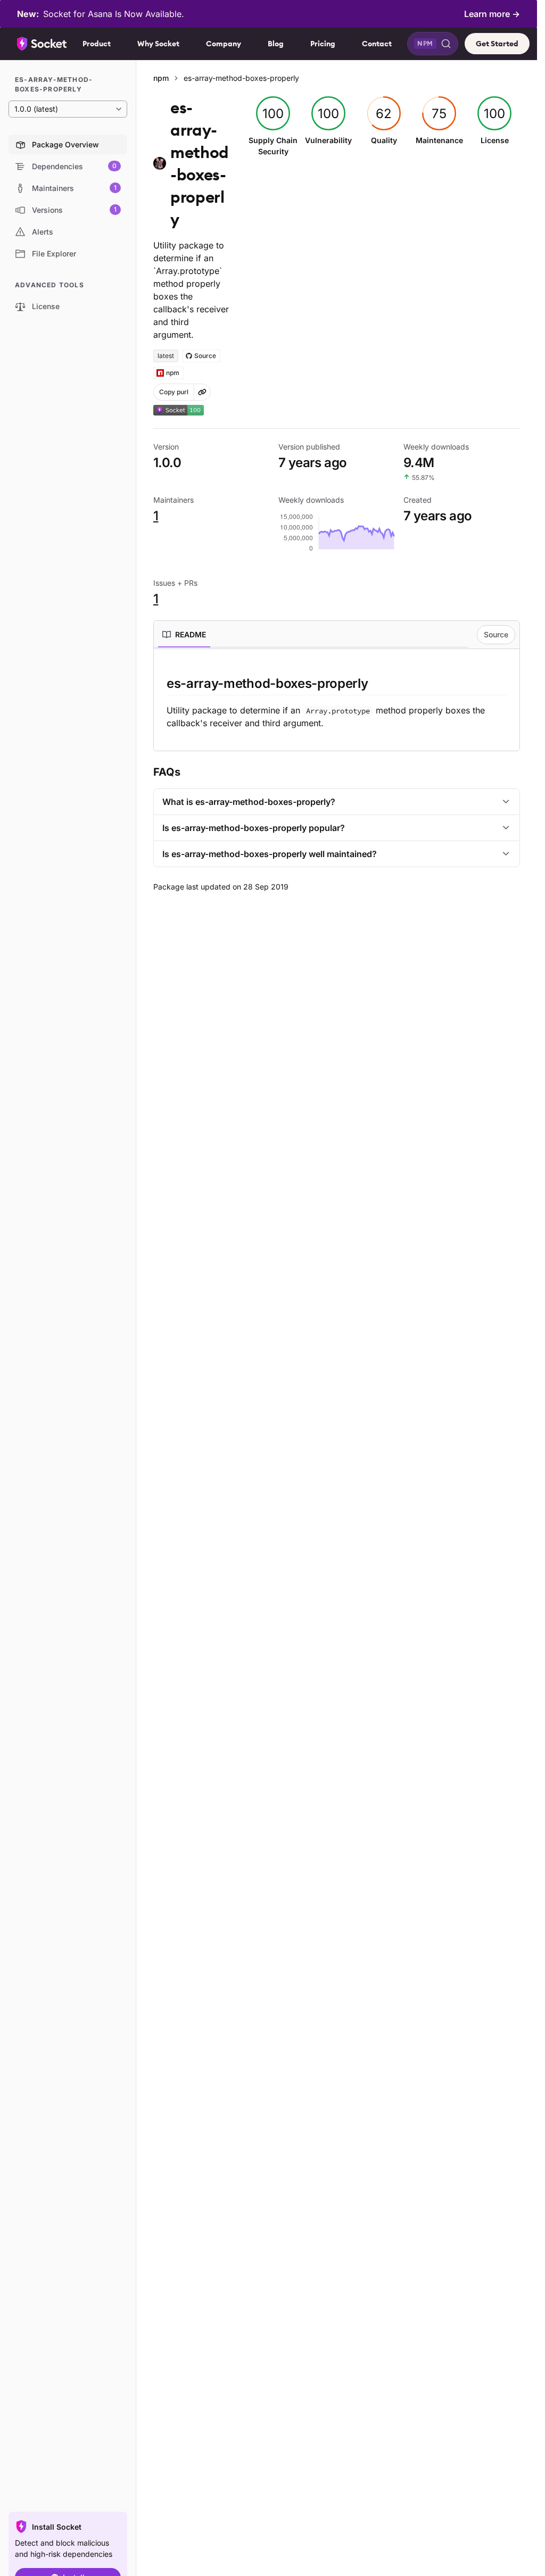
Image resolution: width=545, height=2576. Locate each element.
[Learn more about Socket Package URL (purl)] (202, 392)
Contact (377, 44)
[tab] (184, 635)
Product (97, 44)
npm (161, 78)
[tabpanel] (337, 702)
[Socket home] (42, 44)
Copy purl (174, 392)
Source (496, 634)
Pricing (323, 44)
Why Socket (158, 44)
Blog (276, 44)
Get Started (497, 44)
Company (224, 44)
